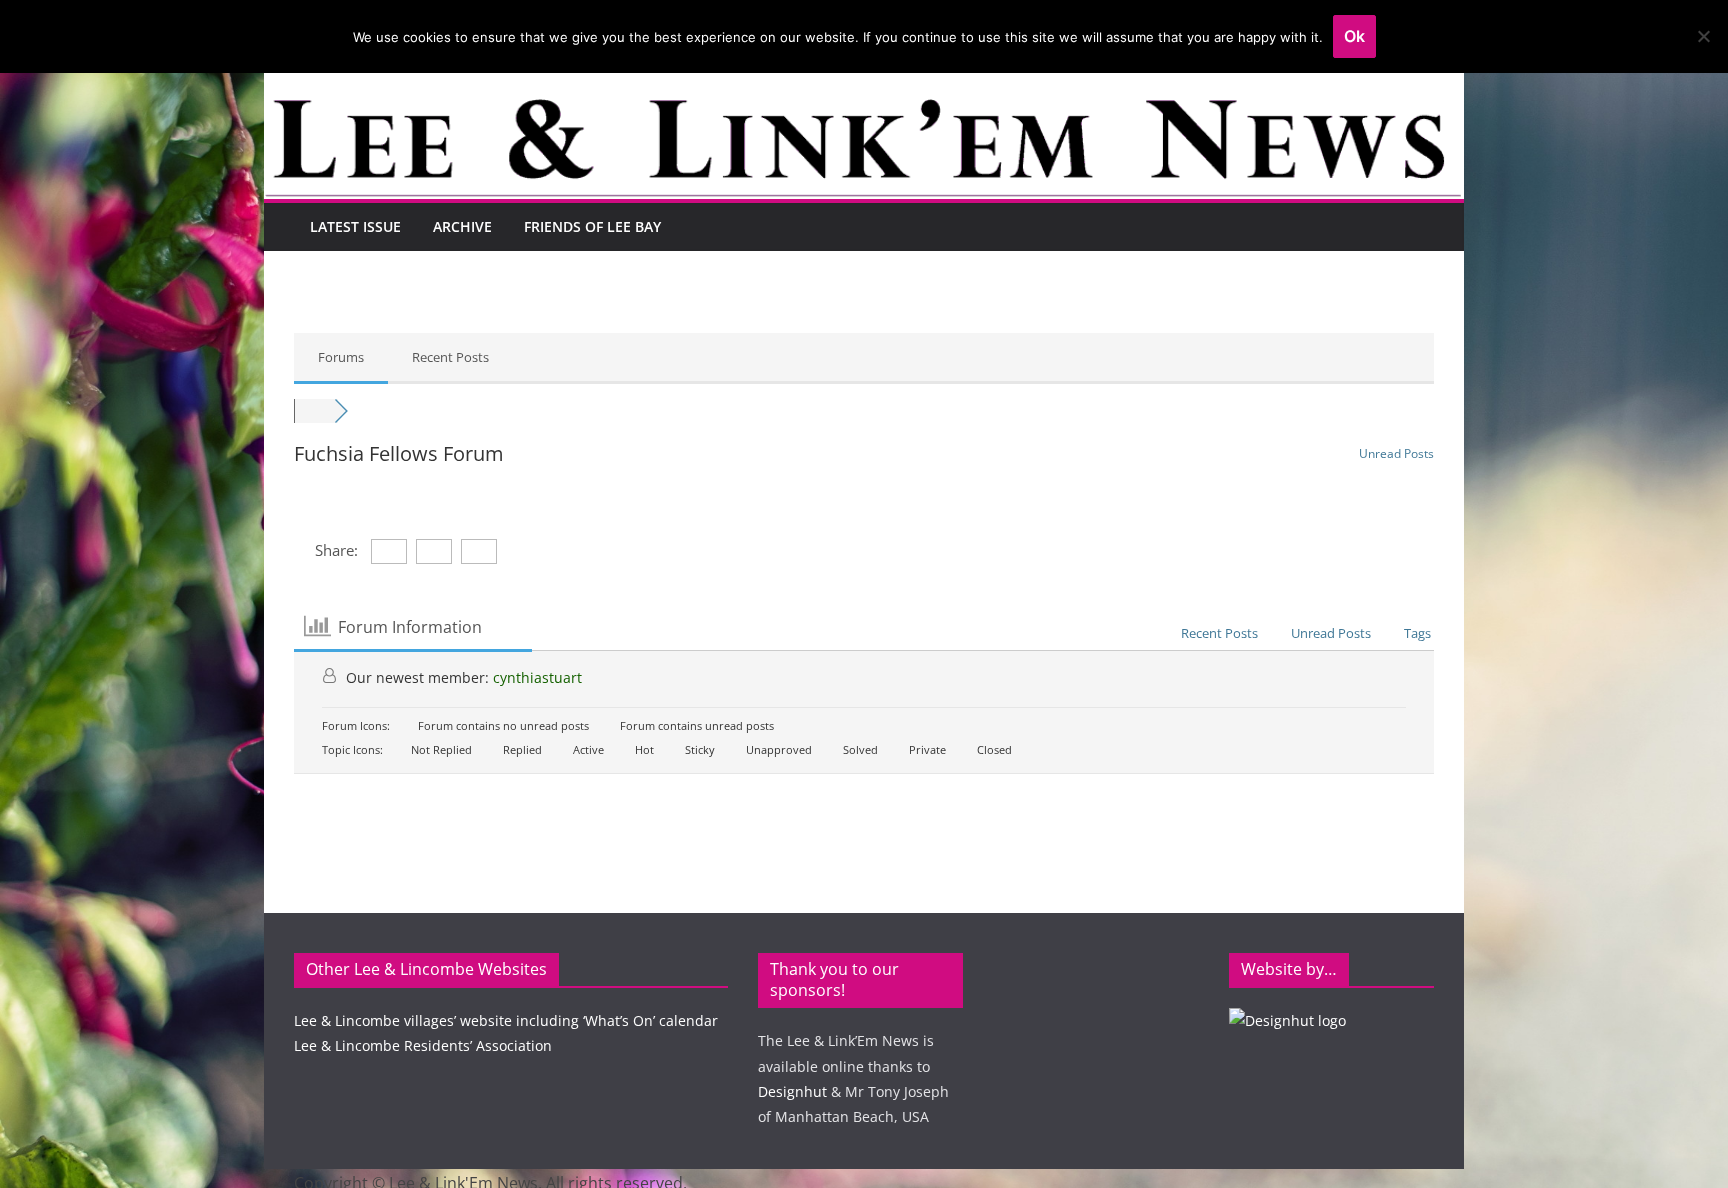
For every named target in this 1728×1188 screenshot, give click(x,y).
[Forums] (314, 410)
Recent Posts (450, 357)
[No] (1703, 36)
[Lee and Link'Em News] (864, 113)
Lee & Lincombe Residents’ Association (423, 1045)
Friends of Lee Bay (592, 226)
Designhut (792, 1091)
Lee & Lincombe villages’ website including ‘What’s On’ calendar (506, 1020)
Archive (462, 226)
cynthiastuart (537, 677)
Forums (341, 357)
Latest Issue (355, 226)
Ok (1354, 36)
